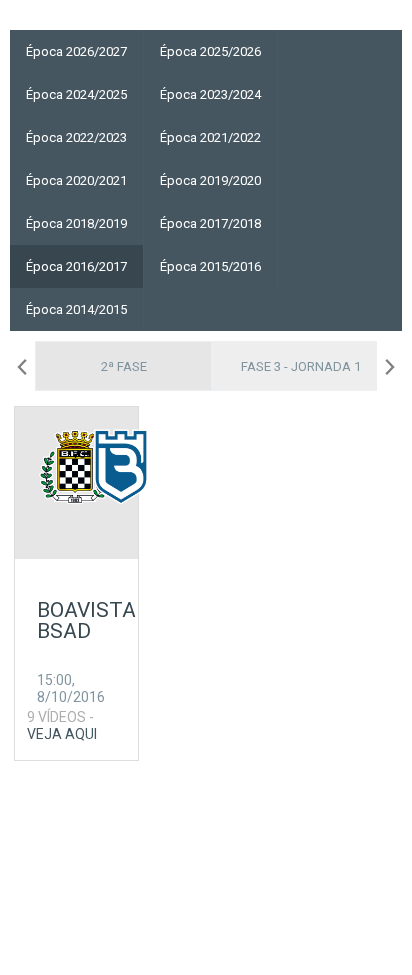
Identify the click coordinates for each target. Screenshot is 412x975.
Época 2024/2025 (76, 94)
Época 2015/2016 (210, 266)
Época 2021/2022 (210, 137)
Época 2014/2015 (76, 309)
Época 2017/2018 (210, 223)
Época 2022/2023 (76, 137)
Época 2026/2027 (76, 51)
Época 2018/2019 (76, 223)
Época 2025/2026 (210, 51)
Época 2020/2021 (76, 180)
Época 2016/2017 (76, 266)
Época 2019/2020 (210, 180)
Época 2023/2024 (210, 94)
